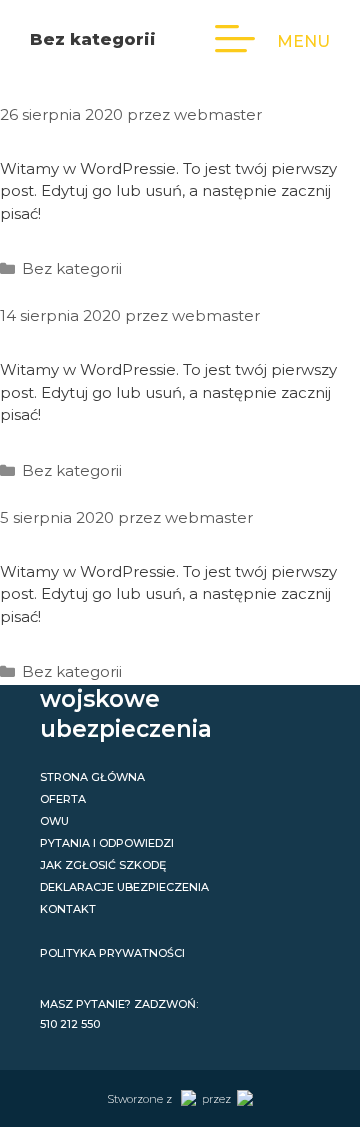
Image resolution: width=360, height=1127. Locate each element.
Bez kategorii (72, 268)
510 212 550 (70, 1024)
